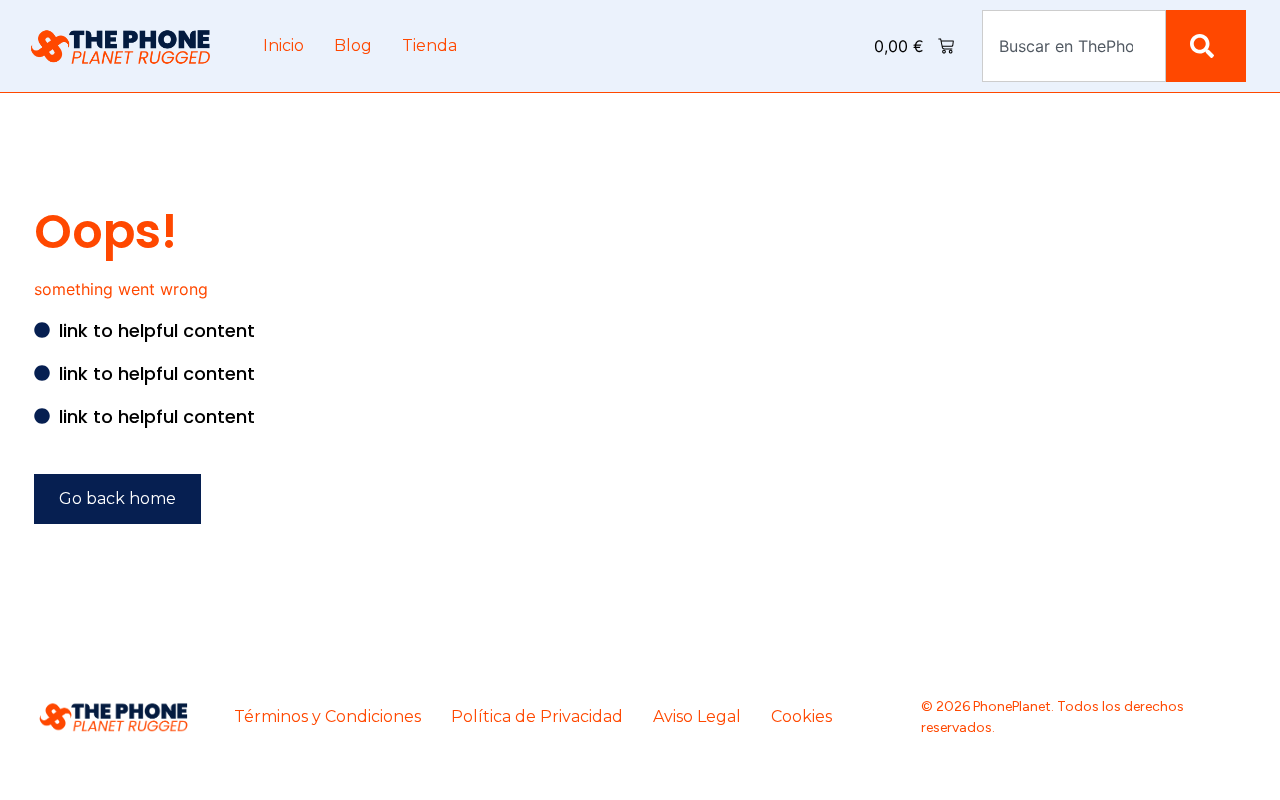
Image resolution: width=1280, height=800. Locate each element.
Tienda (429, 45)
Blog (353, 45)
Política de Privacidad (537, 716)
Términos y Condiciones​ (327, 716)
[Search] (1206, 46)
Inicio (283, 45)
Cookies (801, 716)
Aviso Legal (697, 716)
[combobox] (1074, 46)
